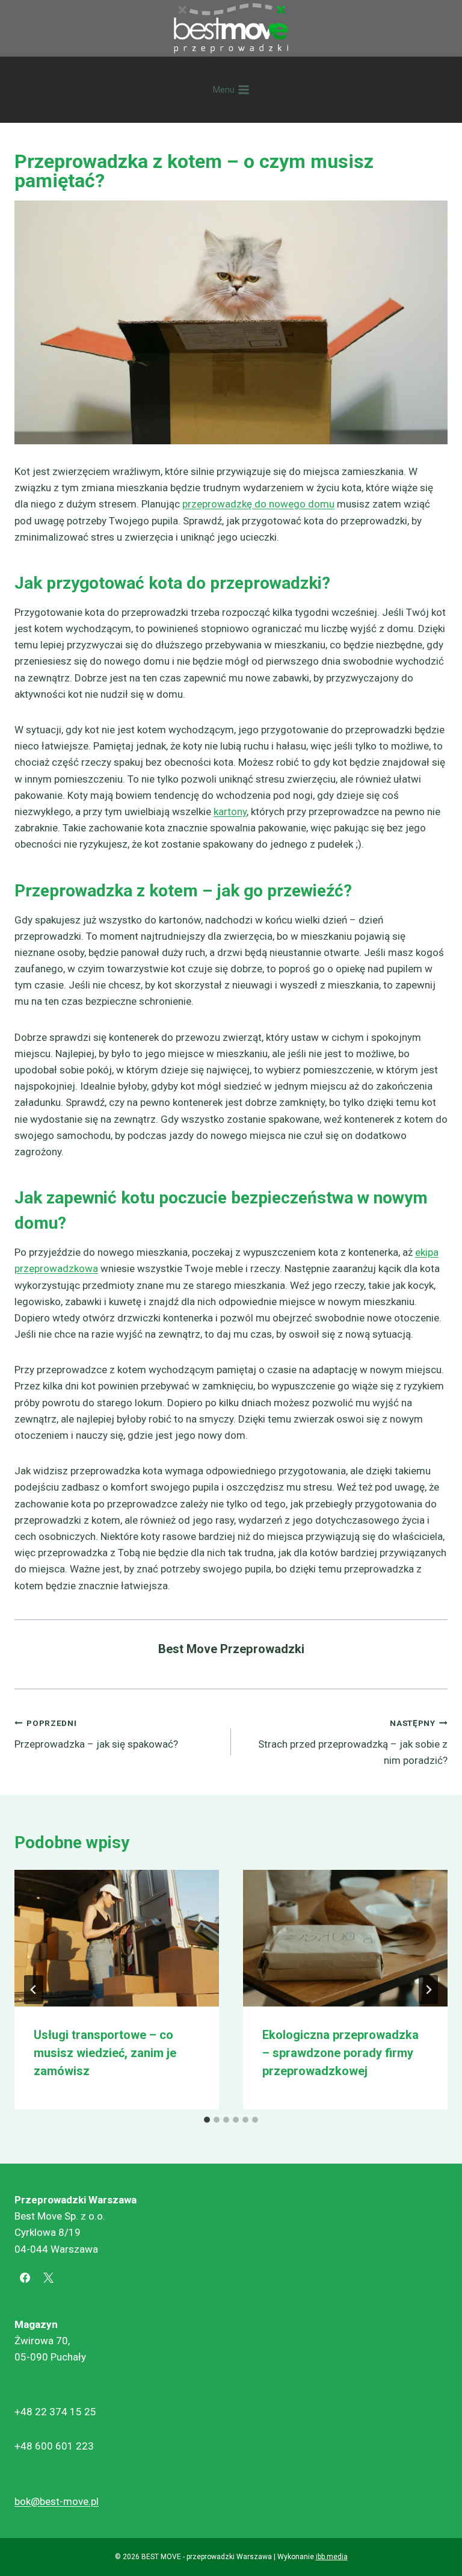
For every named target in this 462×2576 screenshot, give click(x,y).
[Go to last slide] (34, 1990)
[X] (48, 2278)
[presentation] (117, 1938)
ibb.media (332, 2557)
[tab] (207, 2120)
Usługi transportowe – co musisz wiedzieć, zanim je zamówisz (105, 2053)
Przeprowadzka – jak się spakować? (96, 1734)
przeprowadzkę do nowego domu (258, 504)
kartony (230, 812)
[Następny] (428, 1990)
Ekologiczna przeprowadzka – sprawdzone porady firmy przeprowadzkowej (340, 2053)
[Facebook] (25, 2278)
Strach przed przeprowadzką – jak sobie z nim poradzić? (353, 1742)
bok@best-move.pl (57, 2501)
